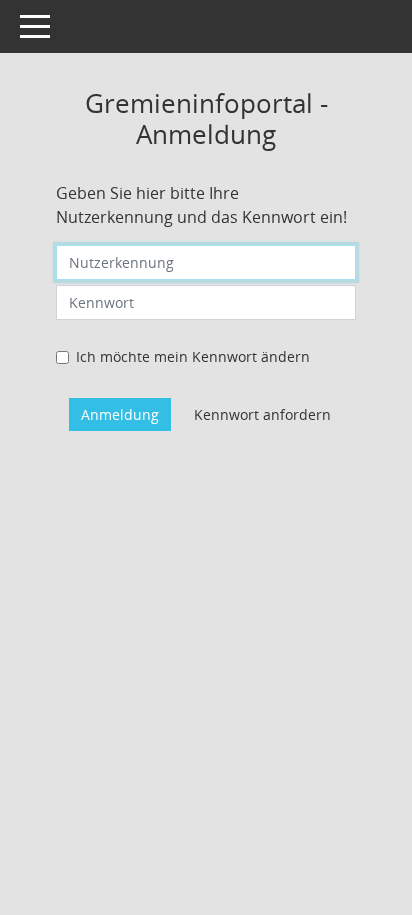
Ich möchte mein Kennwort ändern (193, 356)
